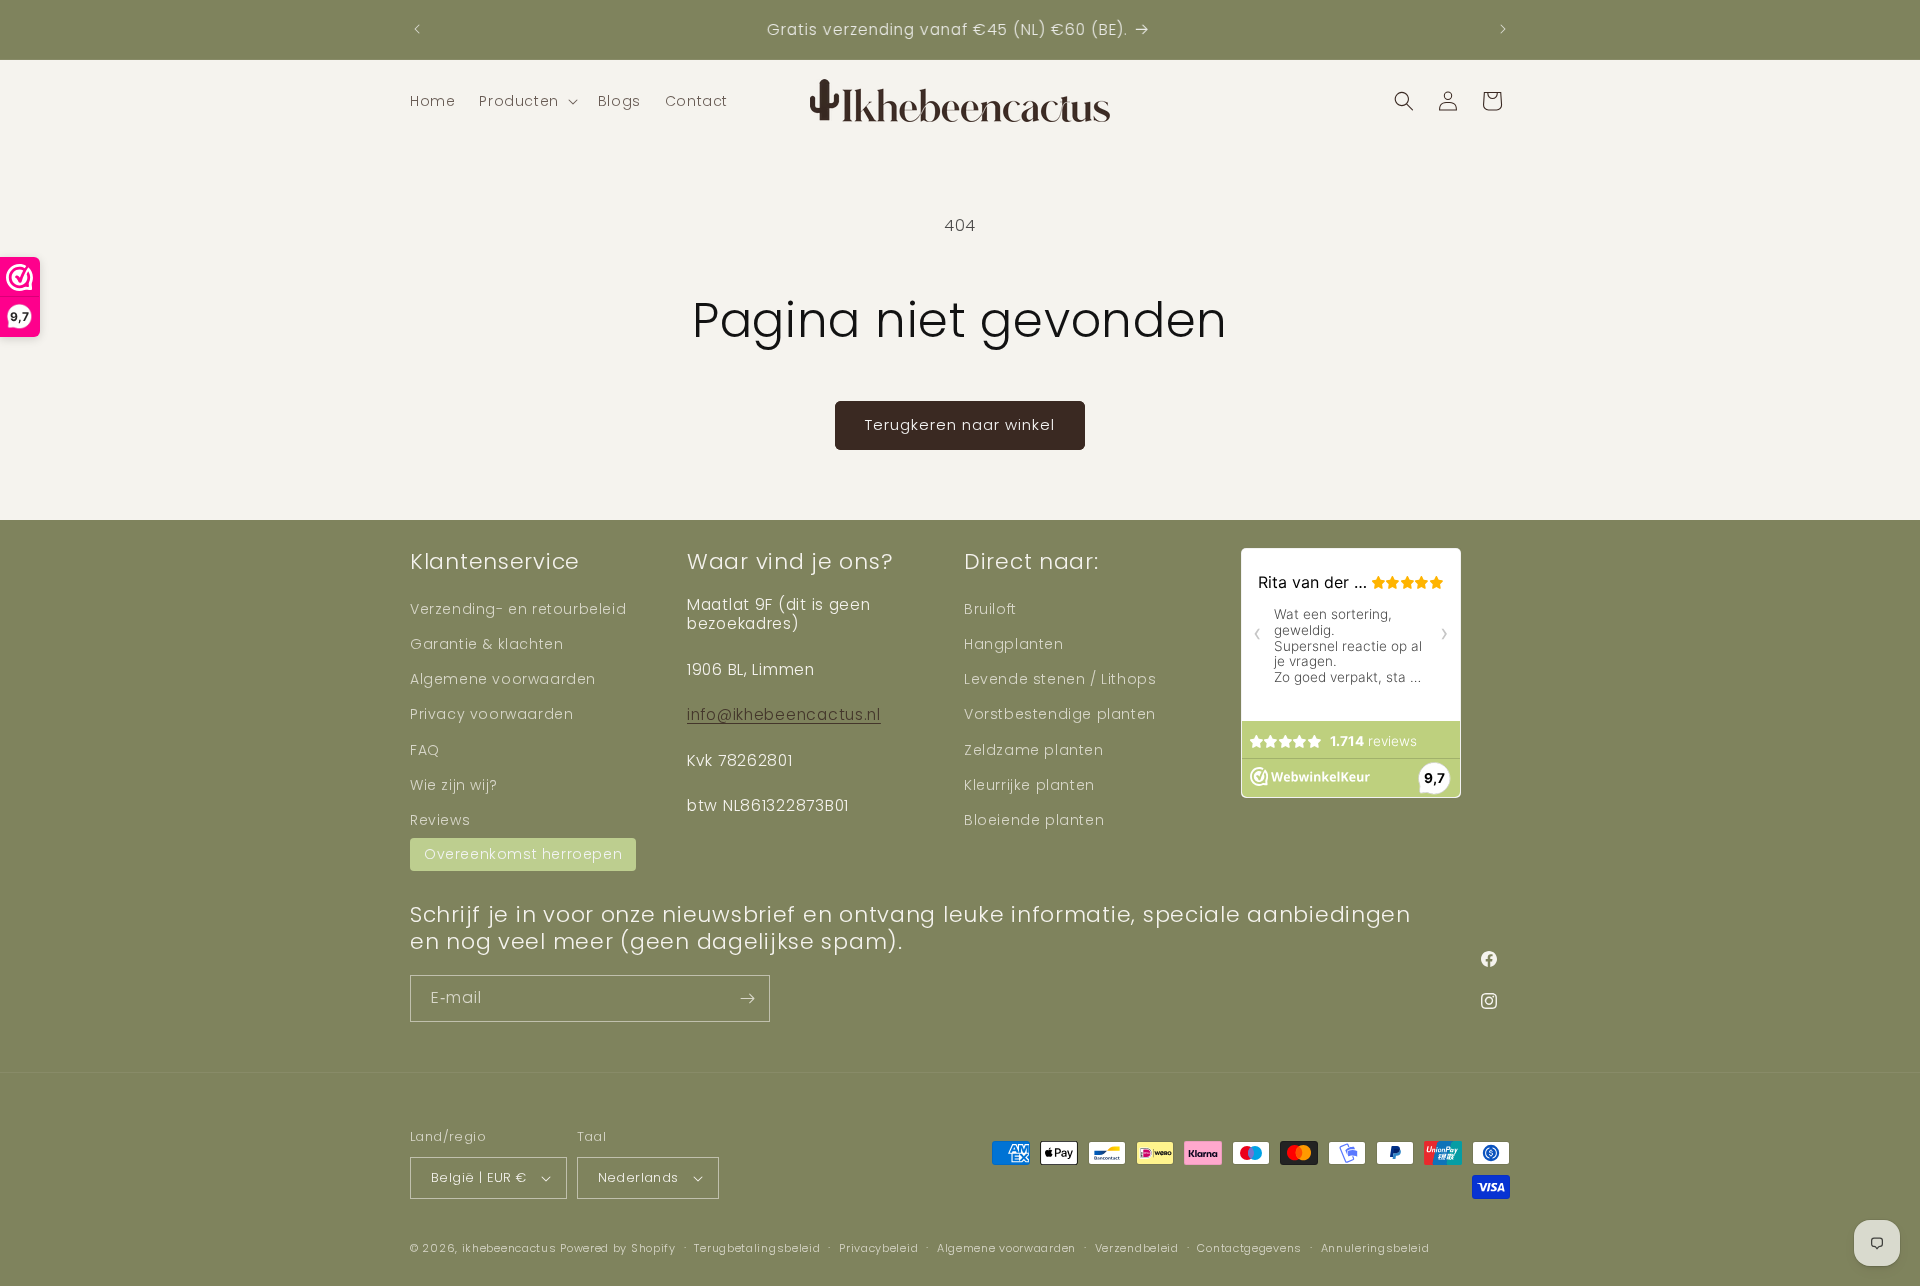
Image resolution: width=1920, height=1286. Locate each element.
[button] (526, 101)
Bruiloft (990, 609)
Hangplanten (1014, 644)
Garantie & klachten (486, 644)
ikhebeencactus (509, 1248)
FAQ (425, 750)
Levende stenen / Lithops (1060, 679)
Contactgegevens (1249, 1248)
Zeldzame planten (1034, 750)
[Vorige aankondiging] (417, 29)
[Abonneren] (747, 998)
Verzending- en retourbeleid (518, 609)
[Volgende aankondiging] (1503, 29)
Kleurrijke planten (1029, 785)
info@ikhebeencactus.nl (784, 714)
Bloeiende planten (1034, 820)
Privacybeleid (878, 1248)
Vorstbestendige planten (1060, 714)
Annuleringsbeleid (1375, 1248)
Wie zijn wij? (454, 785)
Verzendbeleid (1137, 1248)
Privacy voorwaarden (491, 714)
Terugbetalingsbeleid (757, 1248)
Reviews (440, 820)
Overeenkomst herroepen (523, 854)
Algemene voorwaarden (503, 679)
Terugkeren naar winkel (960, 424)
